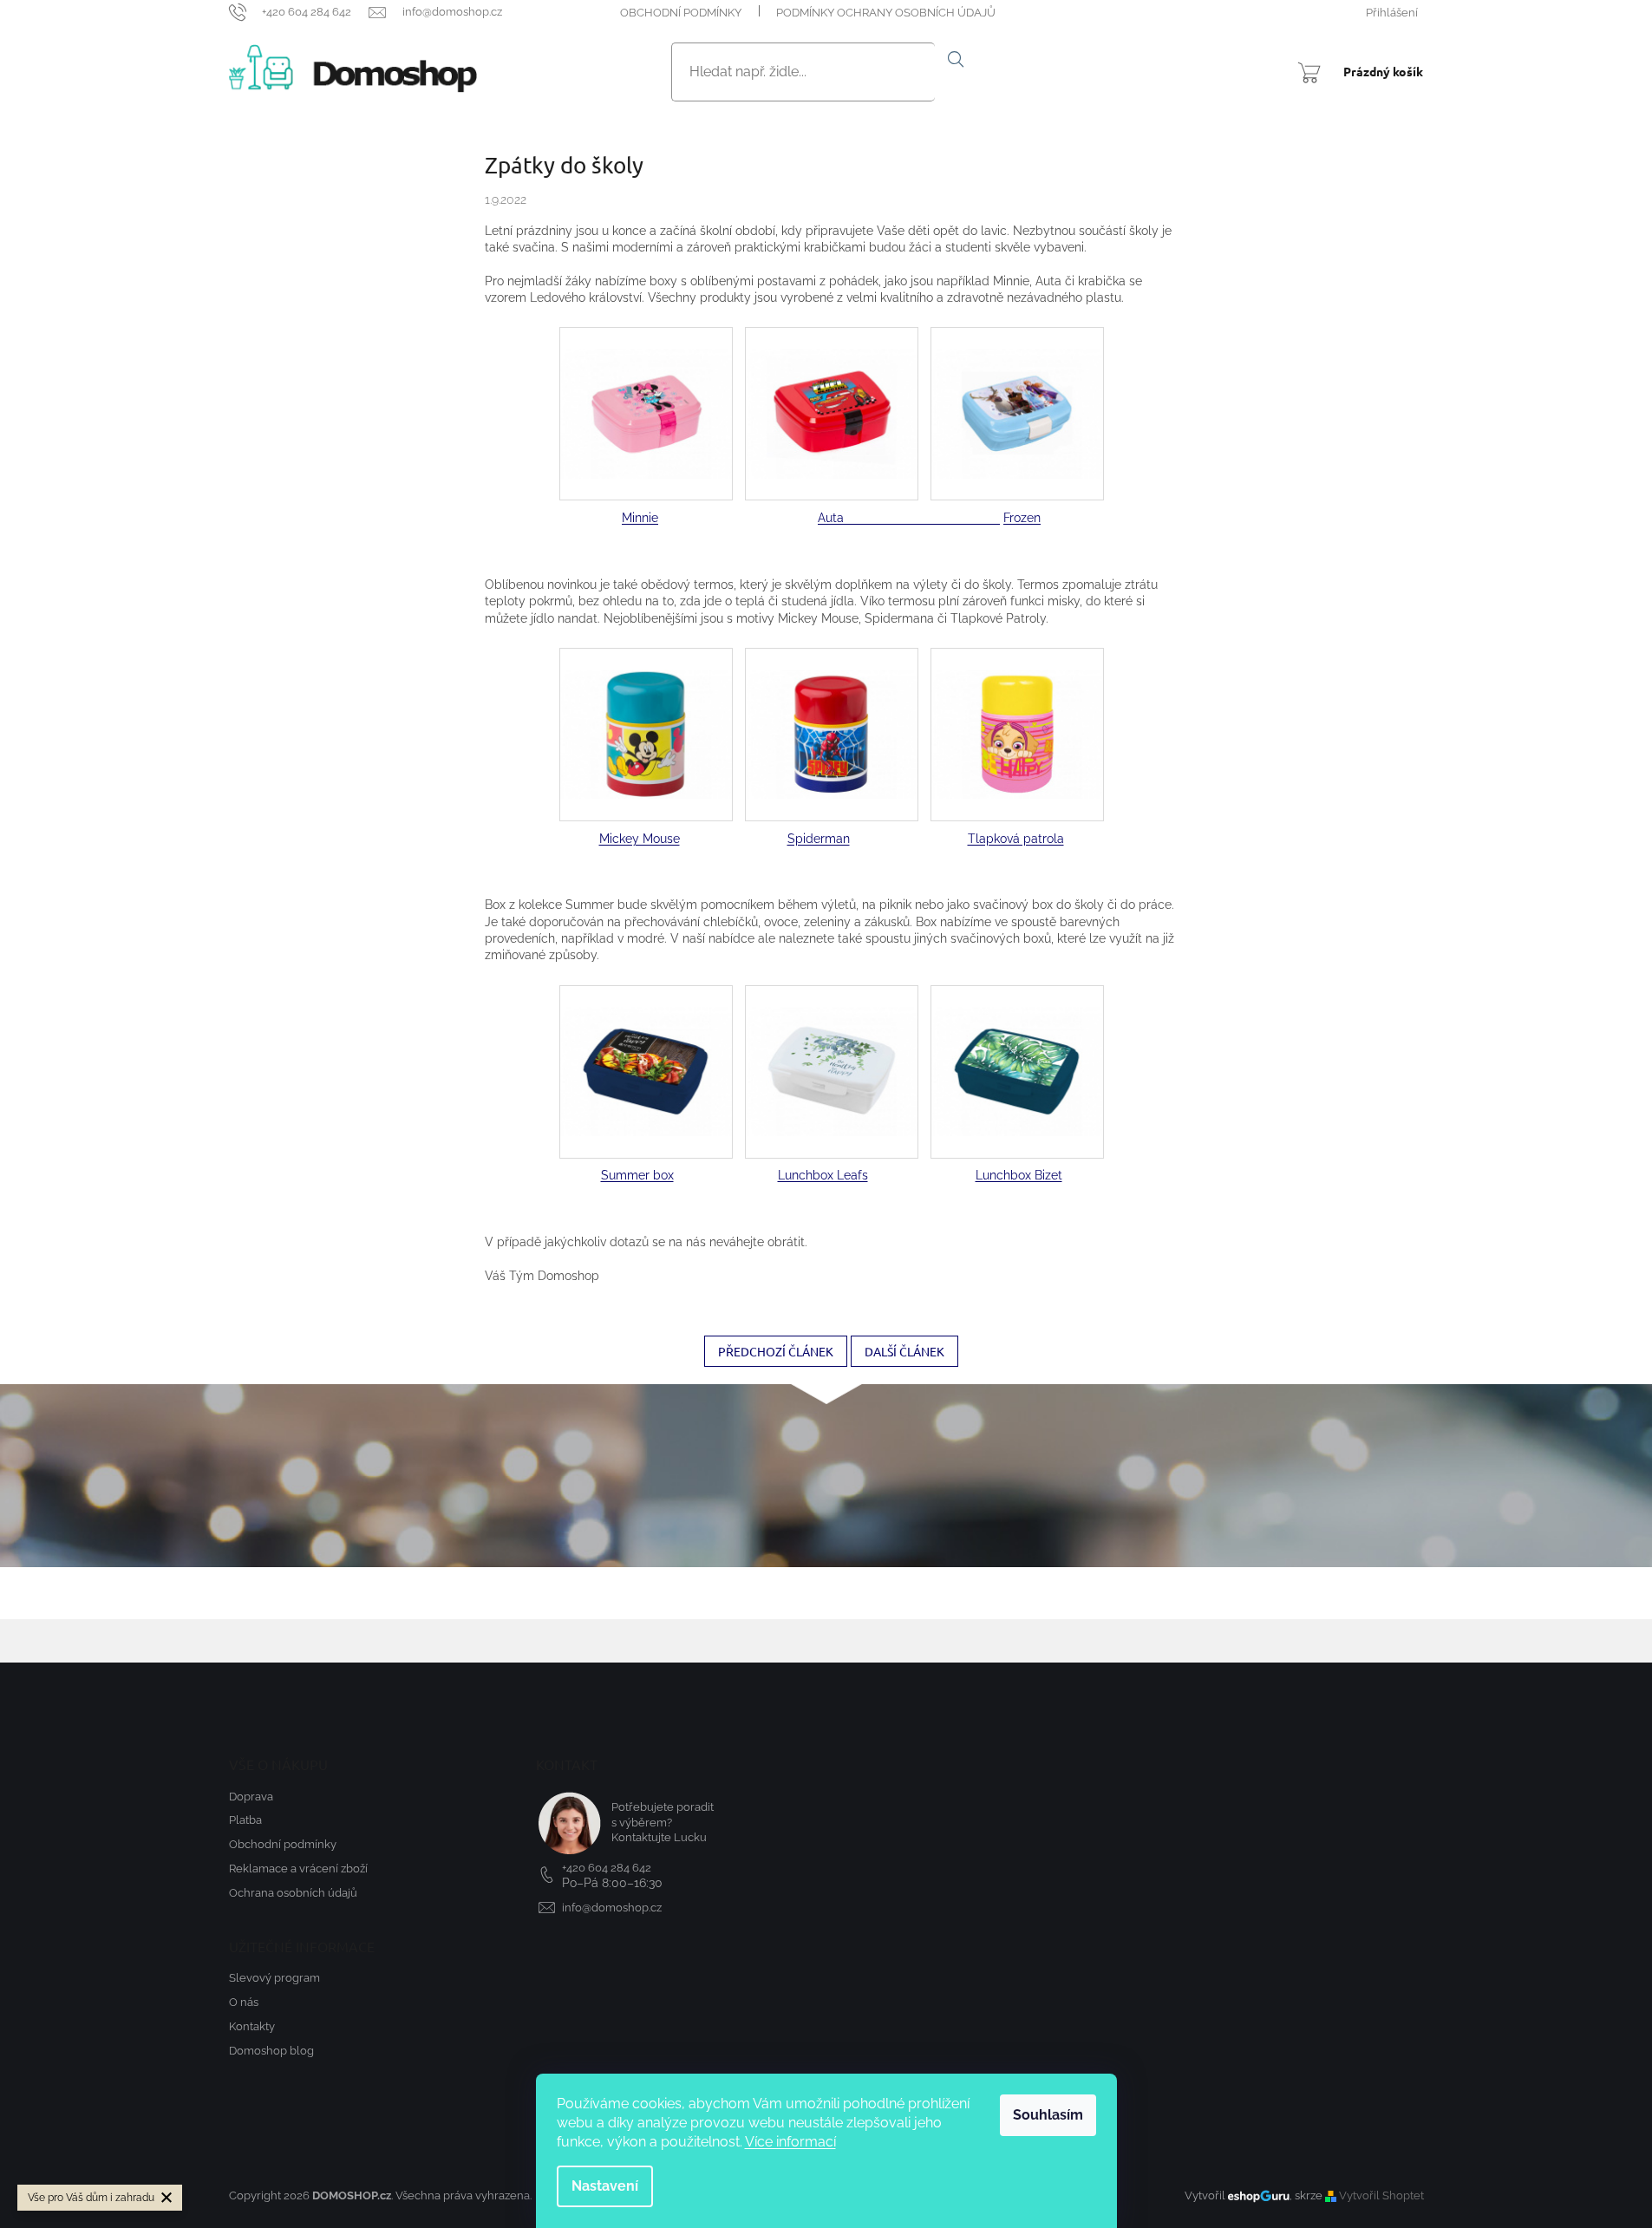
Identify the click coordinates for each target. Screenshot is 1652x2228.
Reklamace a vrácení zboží (298, 1869)
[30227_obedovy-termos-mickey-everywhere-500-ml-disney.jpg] (646, 712)
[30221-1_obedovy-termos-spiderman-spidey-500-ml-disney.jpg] (832, 712)
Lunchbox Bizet (1019, 1175)
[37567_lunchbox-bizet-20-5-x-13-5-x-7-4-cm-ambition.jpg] (832, 1049)
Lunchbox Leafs (823, 1175)
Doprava (251, 1797)
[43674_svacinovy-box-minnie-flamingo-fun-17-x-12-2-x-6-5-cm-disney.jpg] (646, 391)
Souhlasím (1048, 2115)
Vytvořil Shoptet (1381, 2195)
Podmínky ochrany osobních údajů (886, 13)
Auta (909, 518)
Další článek (904, 1351)
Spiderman (819, 839)
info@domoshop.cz (612, 1908)
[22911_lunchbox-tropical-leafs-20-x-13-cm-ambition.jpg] (1017, 1049)
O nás (244, 2002)
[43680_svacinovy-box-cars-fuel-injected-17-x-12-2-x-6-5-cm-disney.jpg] (832, 391)
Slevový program (274, 1978)
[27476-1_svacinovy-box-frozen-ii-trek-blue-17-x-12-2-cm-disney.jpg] (1017, 391)
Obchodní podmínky (681, 13)
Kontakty (252, 2026)
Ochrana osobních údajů (293, 1893)
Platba (245, 1820)
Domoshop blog (271, 2051)
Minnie (640, 518)
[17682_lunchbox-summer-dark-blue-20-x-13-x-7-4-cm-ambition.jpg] (646, 1049)
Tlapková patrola (1016, 839)
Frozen (1022, 518)
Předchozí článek (776, 1351)
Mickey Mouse (640, 839)
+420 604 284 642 (607, 1868)
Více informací (790, 2142)
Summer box (637, 1175)
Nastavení (605, 2186)
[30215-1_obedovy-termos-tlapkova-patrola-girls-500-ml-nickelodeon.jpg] (1017, 712)
